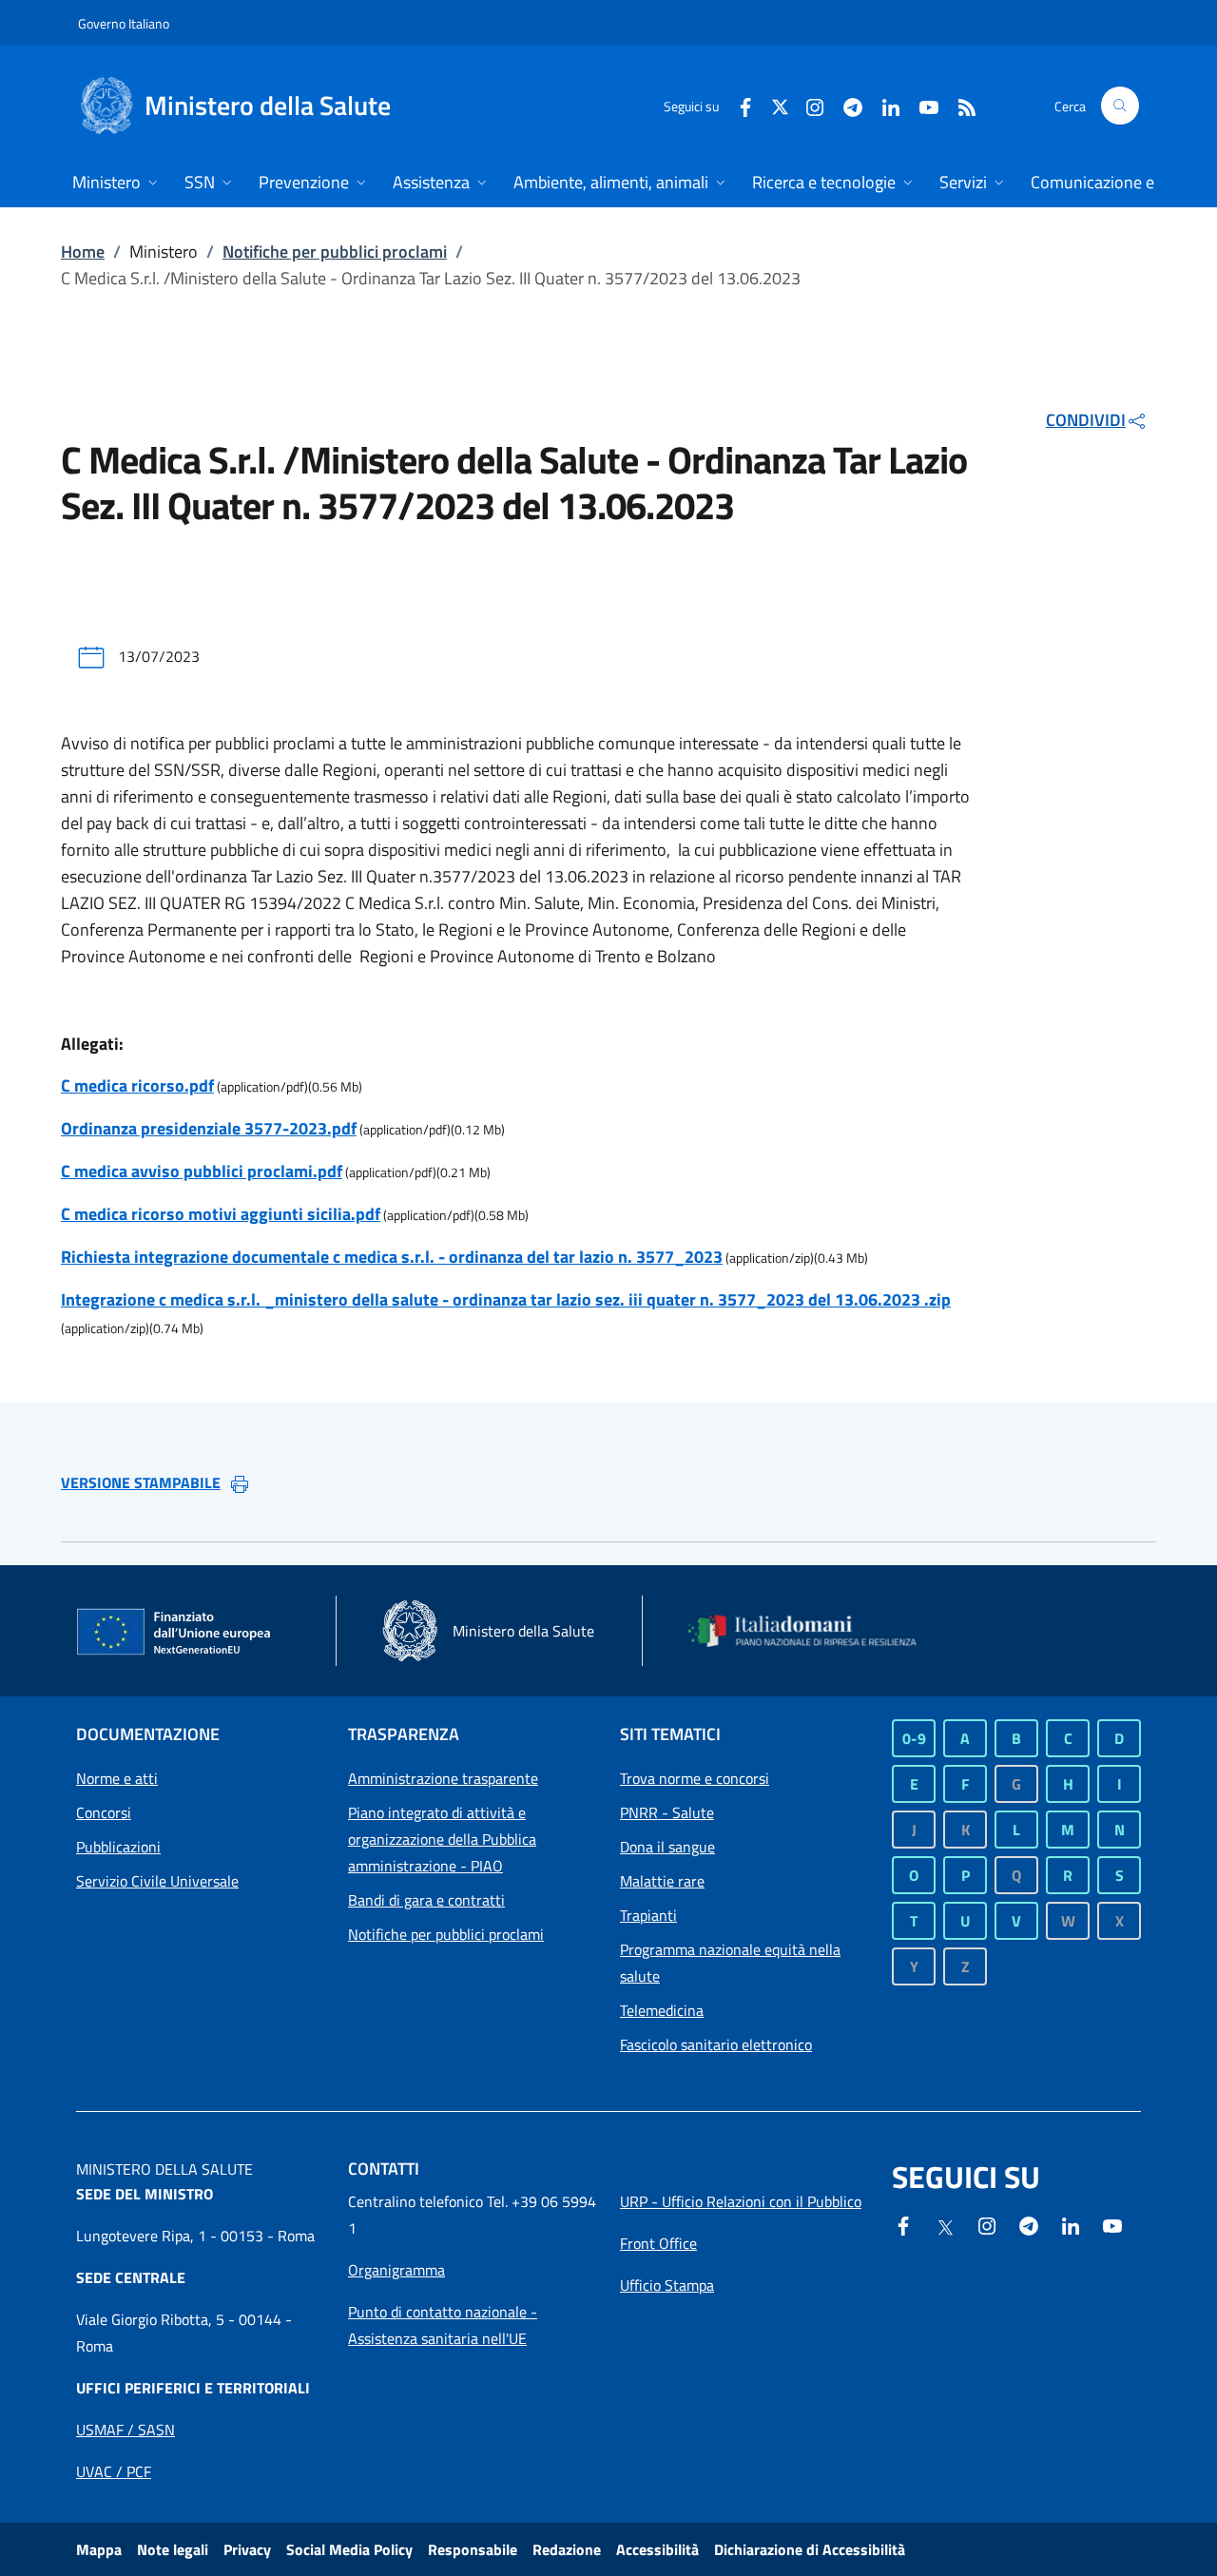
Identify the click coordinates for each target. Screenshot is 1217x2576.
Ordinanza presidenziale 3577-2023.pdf (209, 1128)
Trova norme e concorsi (695, 1778)
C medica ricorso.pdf (137, 1085)
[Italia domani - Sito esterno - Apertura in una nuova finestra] (813, 1631)
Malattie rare (662, 1881)
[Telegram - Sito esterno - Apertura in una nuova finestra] (1029, 2224)
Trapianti (648, 1915)
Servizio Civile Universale (157, 1881)
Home (83, 252)
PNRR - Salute (667, 1812)
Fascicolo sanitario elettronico (716, 2044)
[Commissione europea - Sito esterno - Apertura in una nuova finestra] (175, 1633)
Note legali (173, 2549)
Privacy (247, 2549)
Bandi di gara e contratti (426, 1900)
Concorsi (104, 1812)
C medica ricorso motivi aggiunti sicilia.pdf (221, 1214)
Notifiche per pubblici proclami (335, 252)
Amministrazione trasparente (443, 1778)
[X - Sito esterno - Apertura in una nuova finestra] (780, 105)
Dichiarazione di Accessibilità (810, 2549)
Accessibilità (657, 2549)
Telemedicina (662, 2010)
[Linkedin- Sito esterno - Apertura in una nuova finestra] (1071, 2224)
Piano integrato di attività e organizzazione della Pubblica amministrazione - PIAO (442, 1839)
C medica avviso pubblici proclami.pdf (202, 1171)
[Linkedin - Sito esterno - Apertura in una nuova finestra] (883, 105)
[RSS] (959, 105)
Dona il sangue (667, 1847)
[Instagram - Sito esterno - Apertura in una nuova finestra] (807, 105)
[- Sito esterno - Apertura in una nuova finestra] (1112, 2224)
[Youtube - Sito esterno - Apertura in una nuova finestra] (921, 105)
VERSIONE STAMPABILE (141, 1482)
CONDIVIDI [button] (1086, 420)
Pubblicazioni (118, 1847)
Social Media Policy (349, 2549)
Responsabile (473, 2549)
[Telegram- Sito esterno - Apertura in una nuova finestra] (845, 105)
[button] (1120, 106)
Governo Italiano (124, 23)
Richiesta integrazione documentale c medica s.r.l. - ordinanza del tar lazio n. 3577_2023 (392, 1257)
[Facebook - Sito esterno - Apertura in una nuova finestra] (738, 105)
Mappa (99, 2549)
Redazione (567, 2549)
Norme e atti (117, 1778)
